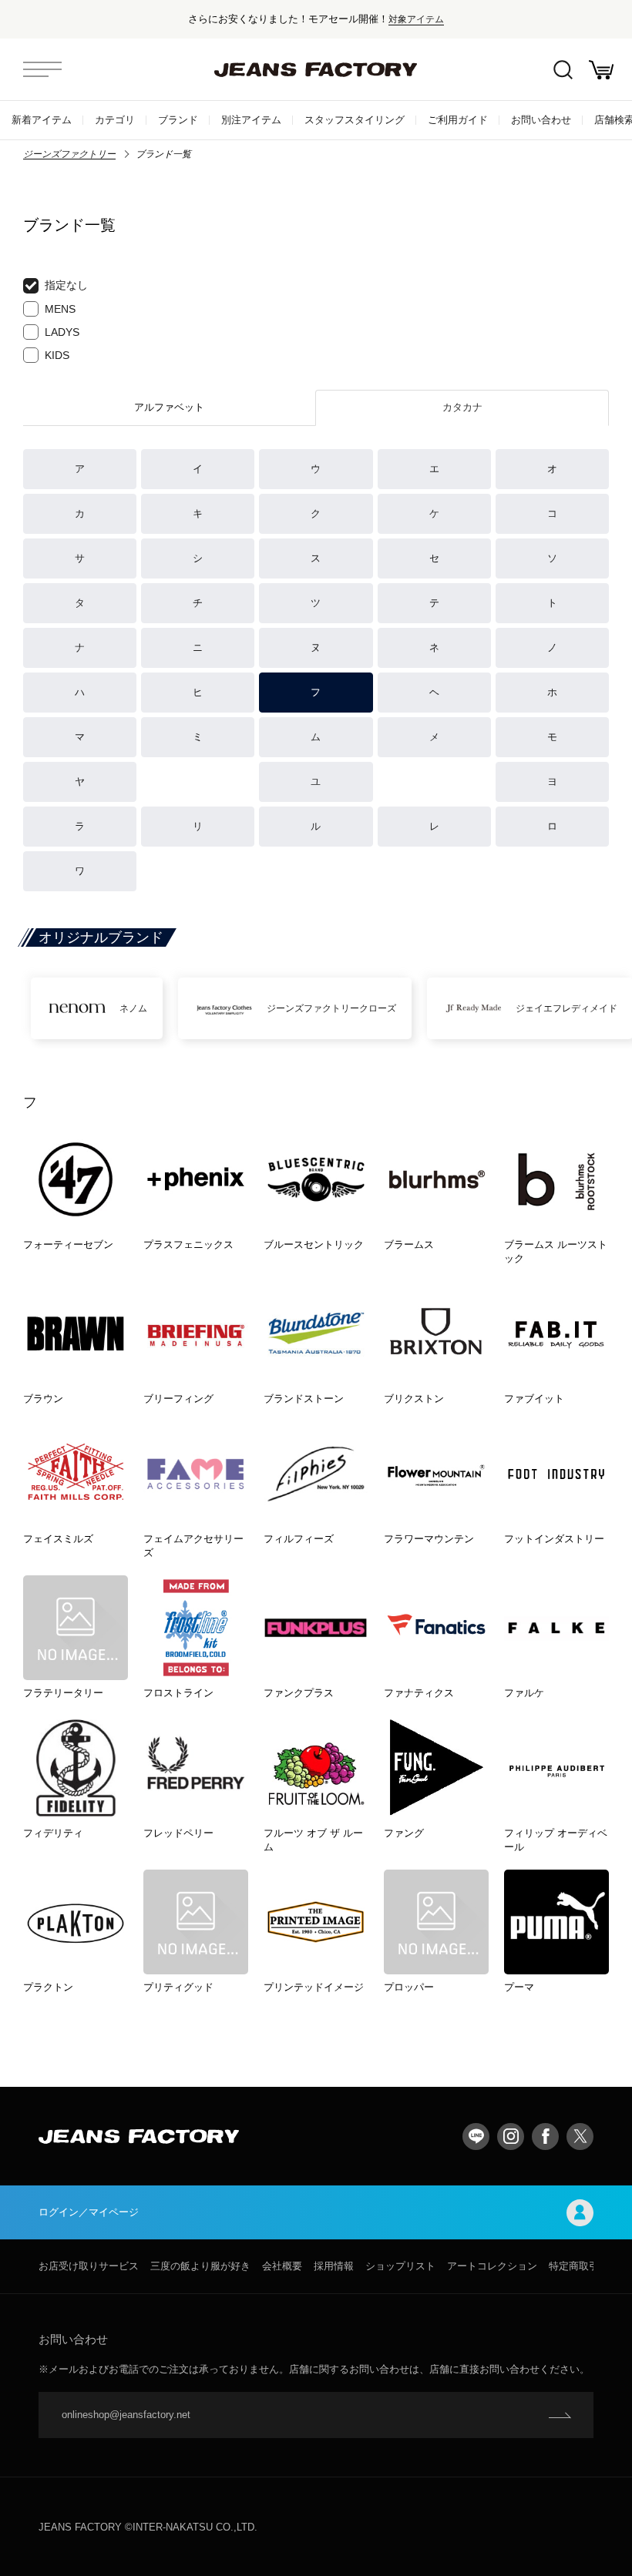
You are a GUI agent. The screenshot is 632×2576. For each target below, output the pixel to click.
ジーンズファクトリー (69, 154)
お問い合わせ (541, 120)
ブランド (178, 120)
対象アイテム (416, 19)
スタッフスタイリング (355, 120)
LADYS (62, 332)
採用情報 (334, 2266)
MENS (60, 309)
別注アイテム (251, 120)
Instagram (511, 2137)
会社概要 (282, 2266)
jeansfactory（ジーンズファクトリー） (316, 69)
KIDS (57, 355)
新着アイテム (42, 120)
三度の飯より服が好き (200, 2266)
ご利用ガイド (458, 120)
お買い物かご (601, 69)
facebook (545, 2137)
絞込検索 (563, 69)
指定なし (66, 285)
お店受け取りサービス (89, 2266)
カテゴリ (115, 120)
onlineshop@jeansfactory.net (126, 2415)
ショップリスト (400, 2266)
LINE (476, 2137)
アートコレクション (492, 2266)
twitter (580, 2137)
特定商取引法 (579, 2266)
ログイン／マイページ (89, 2212)
